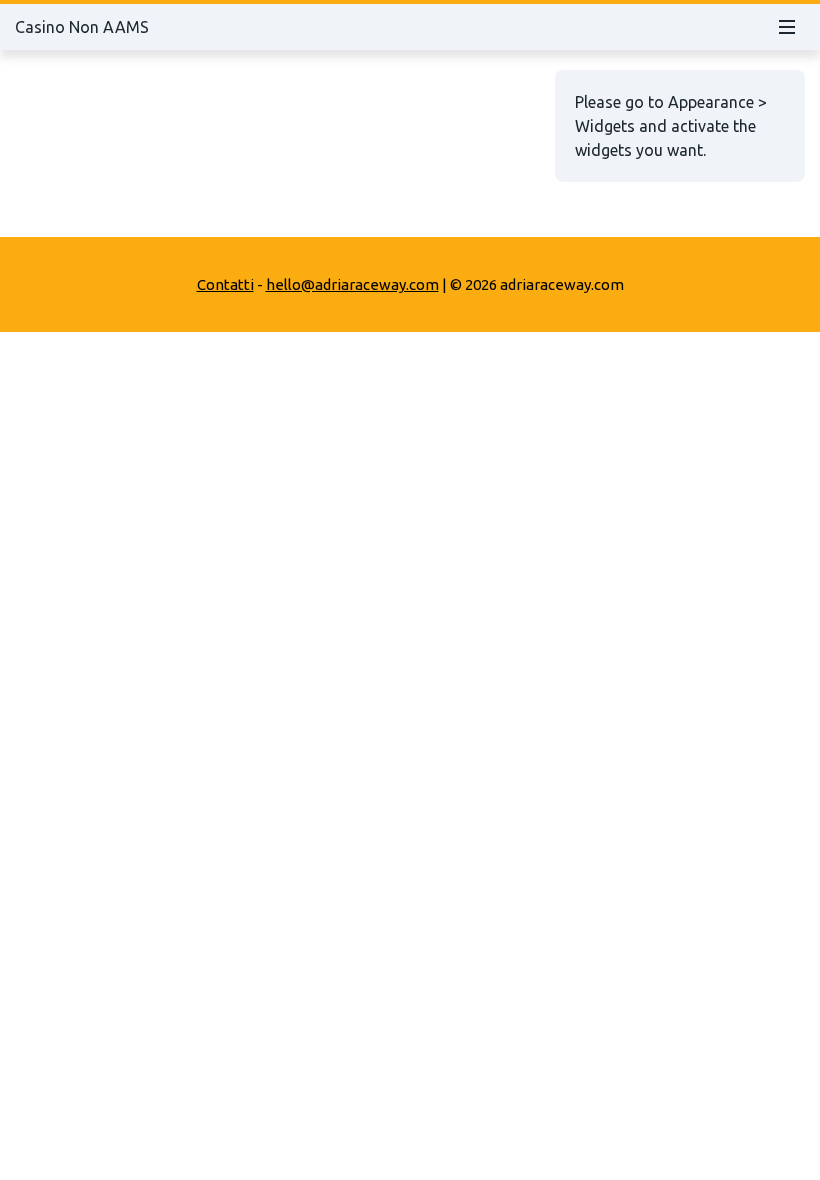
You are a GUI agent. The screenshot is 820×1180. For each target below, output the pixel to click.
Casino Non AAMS (82, 27)
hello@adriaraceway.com (352, 284)
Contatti (225, 284)
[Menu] (787, 27)
